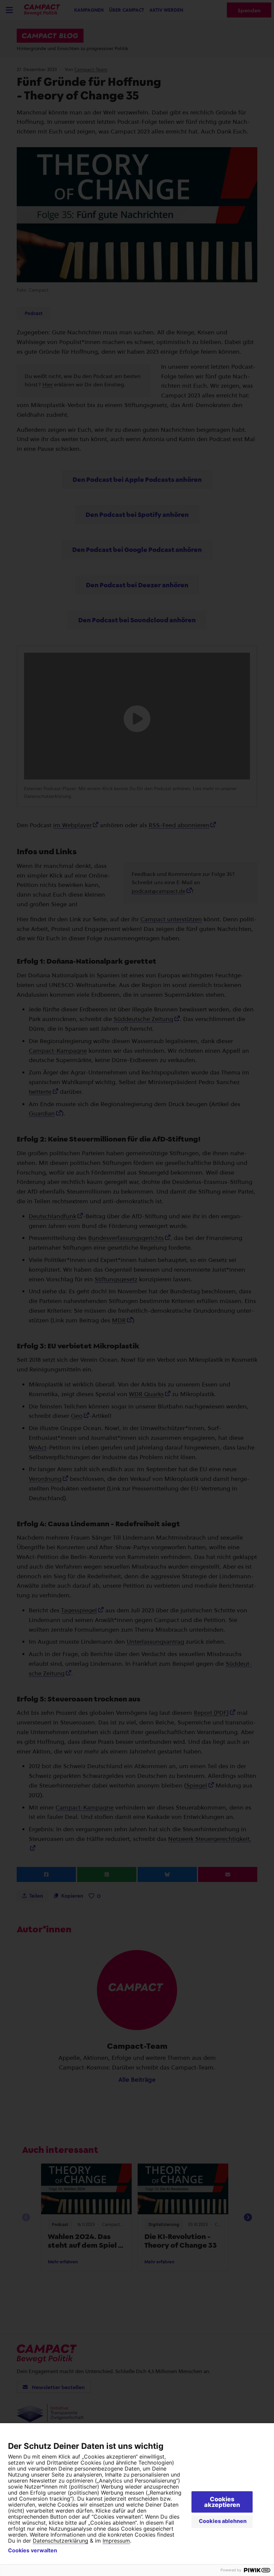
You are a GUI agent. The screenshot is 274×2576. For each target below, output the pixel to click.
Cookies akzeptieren (222, 2502)
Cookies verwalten (33, 2550)
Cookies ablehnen (223, 2521)
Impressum (116, 2541)
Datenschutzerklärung (60, 2541)
